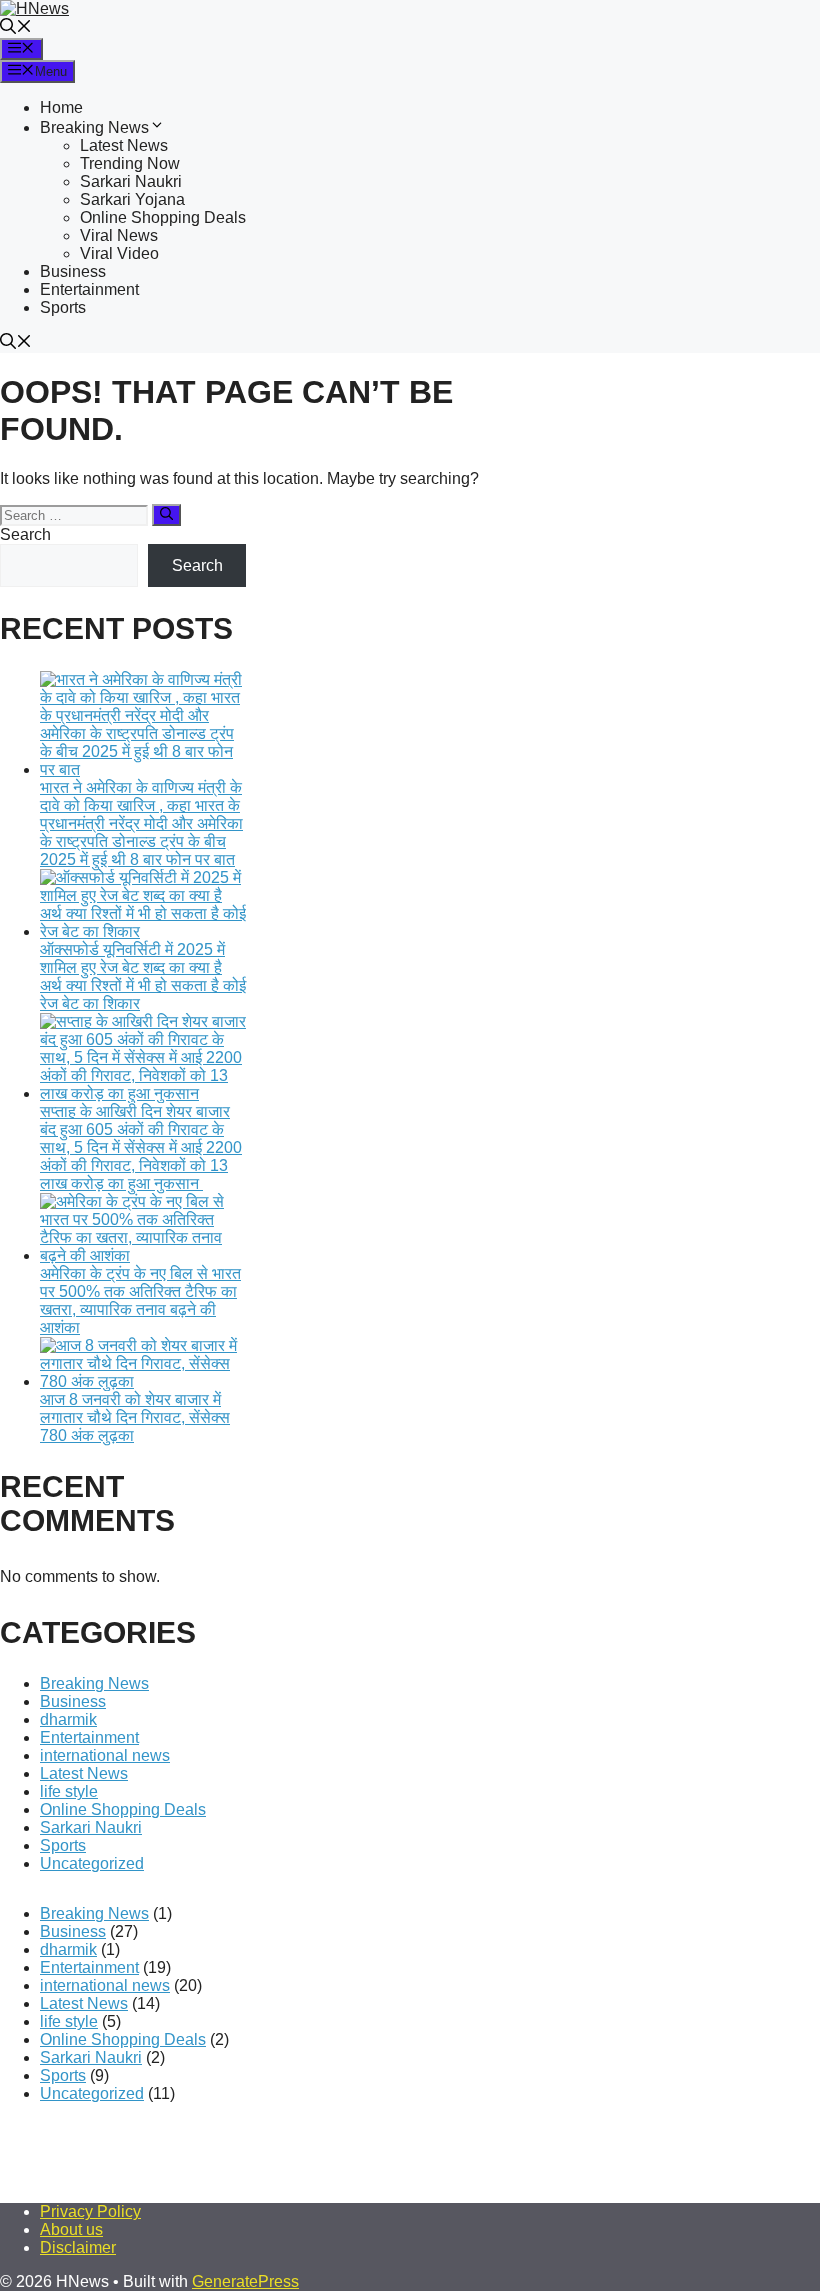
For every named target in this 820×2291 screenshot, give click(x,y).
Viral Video (119, 253)
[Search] (166, 515)
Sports (63, 307)
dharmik (68, 1719)
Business (73, 271)
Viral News (119, 235)
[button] (16, 28)
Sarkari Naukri (131, 181)
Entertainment (89, 289)
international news (105, 1755)
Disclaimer (78, 2247)
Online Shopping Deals (163, 217)
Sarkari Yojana (132, 199)
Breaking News (94, 127)
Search (25, 534)
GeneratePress (245, 2281)
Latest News (124, 145)
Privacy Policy (90, 2211)
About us (71, 2229)
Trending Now (130, 163)
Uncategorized (92, 1863)
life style (69, 1791)
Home (61, 107)
